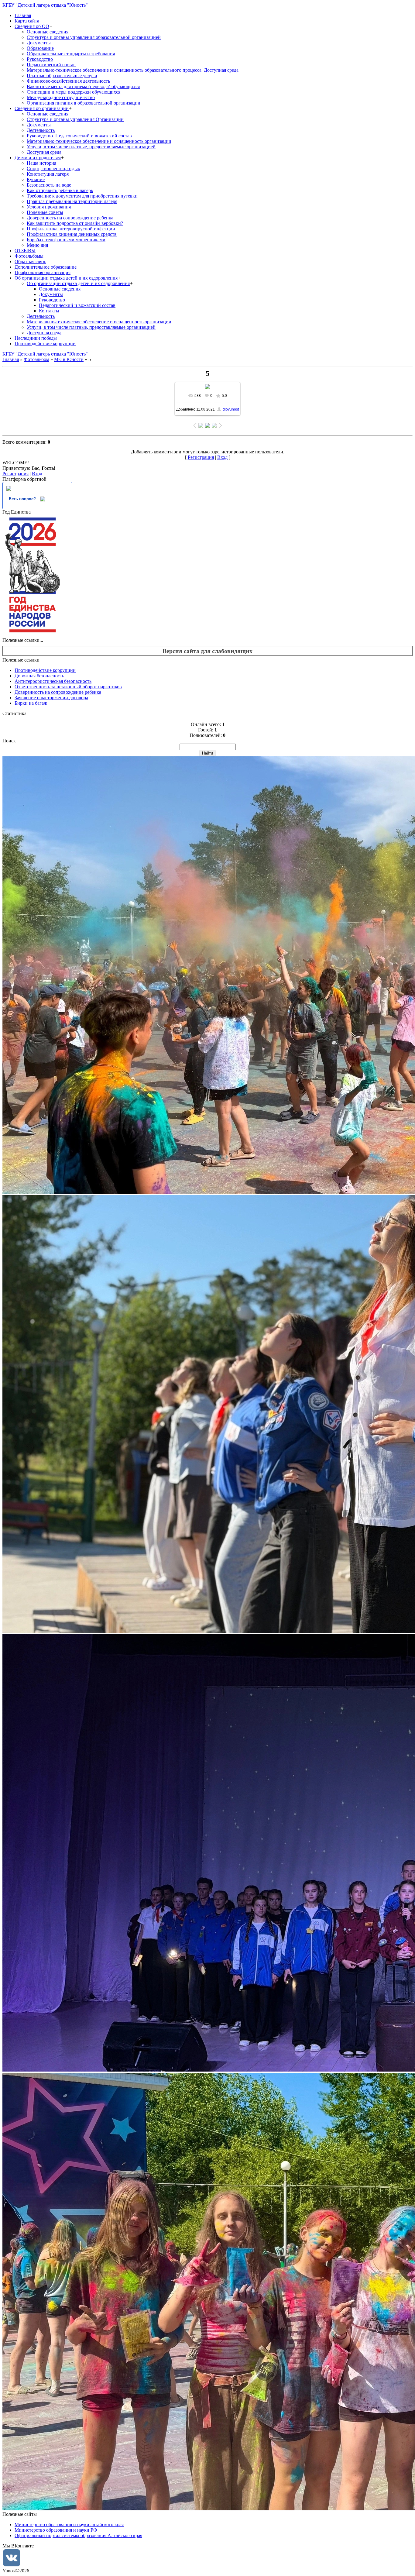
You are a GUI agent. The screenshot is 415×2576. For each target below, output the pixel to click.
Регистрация (201, 457)
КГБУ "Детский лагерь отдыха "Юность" (45, 5)
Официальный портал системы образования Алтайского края (78, 2535)
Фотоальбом (36, 359)
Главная (11, 359)
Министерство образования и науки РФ (56, 2530)
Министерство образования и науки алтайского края (69, 2524)
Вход (222, 457)
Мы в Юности (69, 359)
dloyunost (231, 409)
